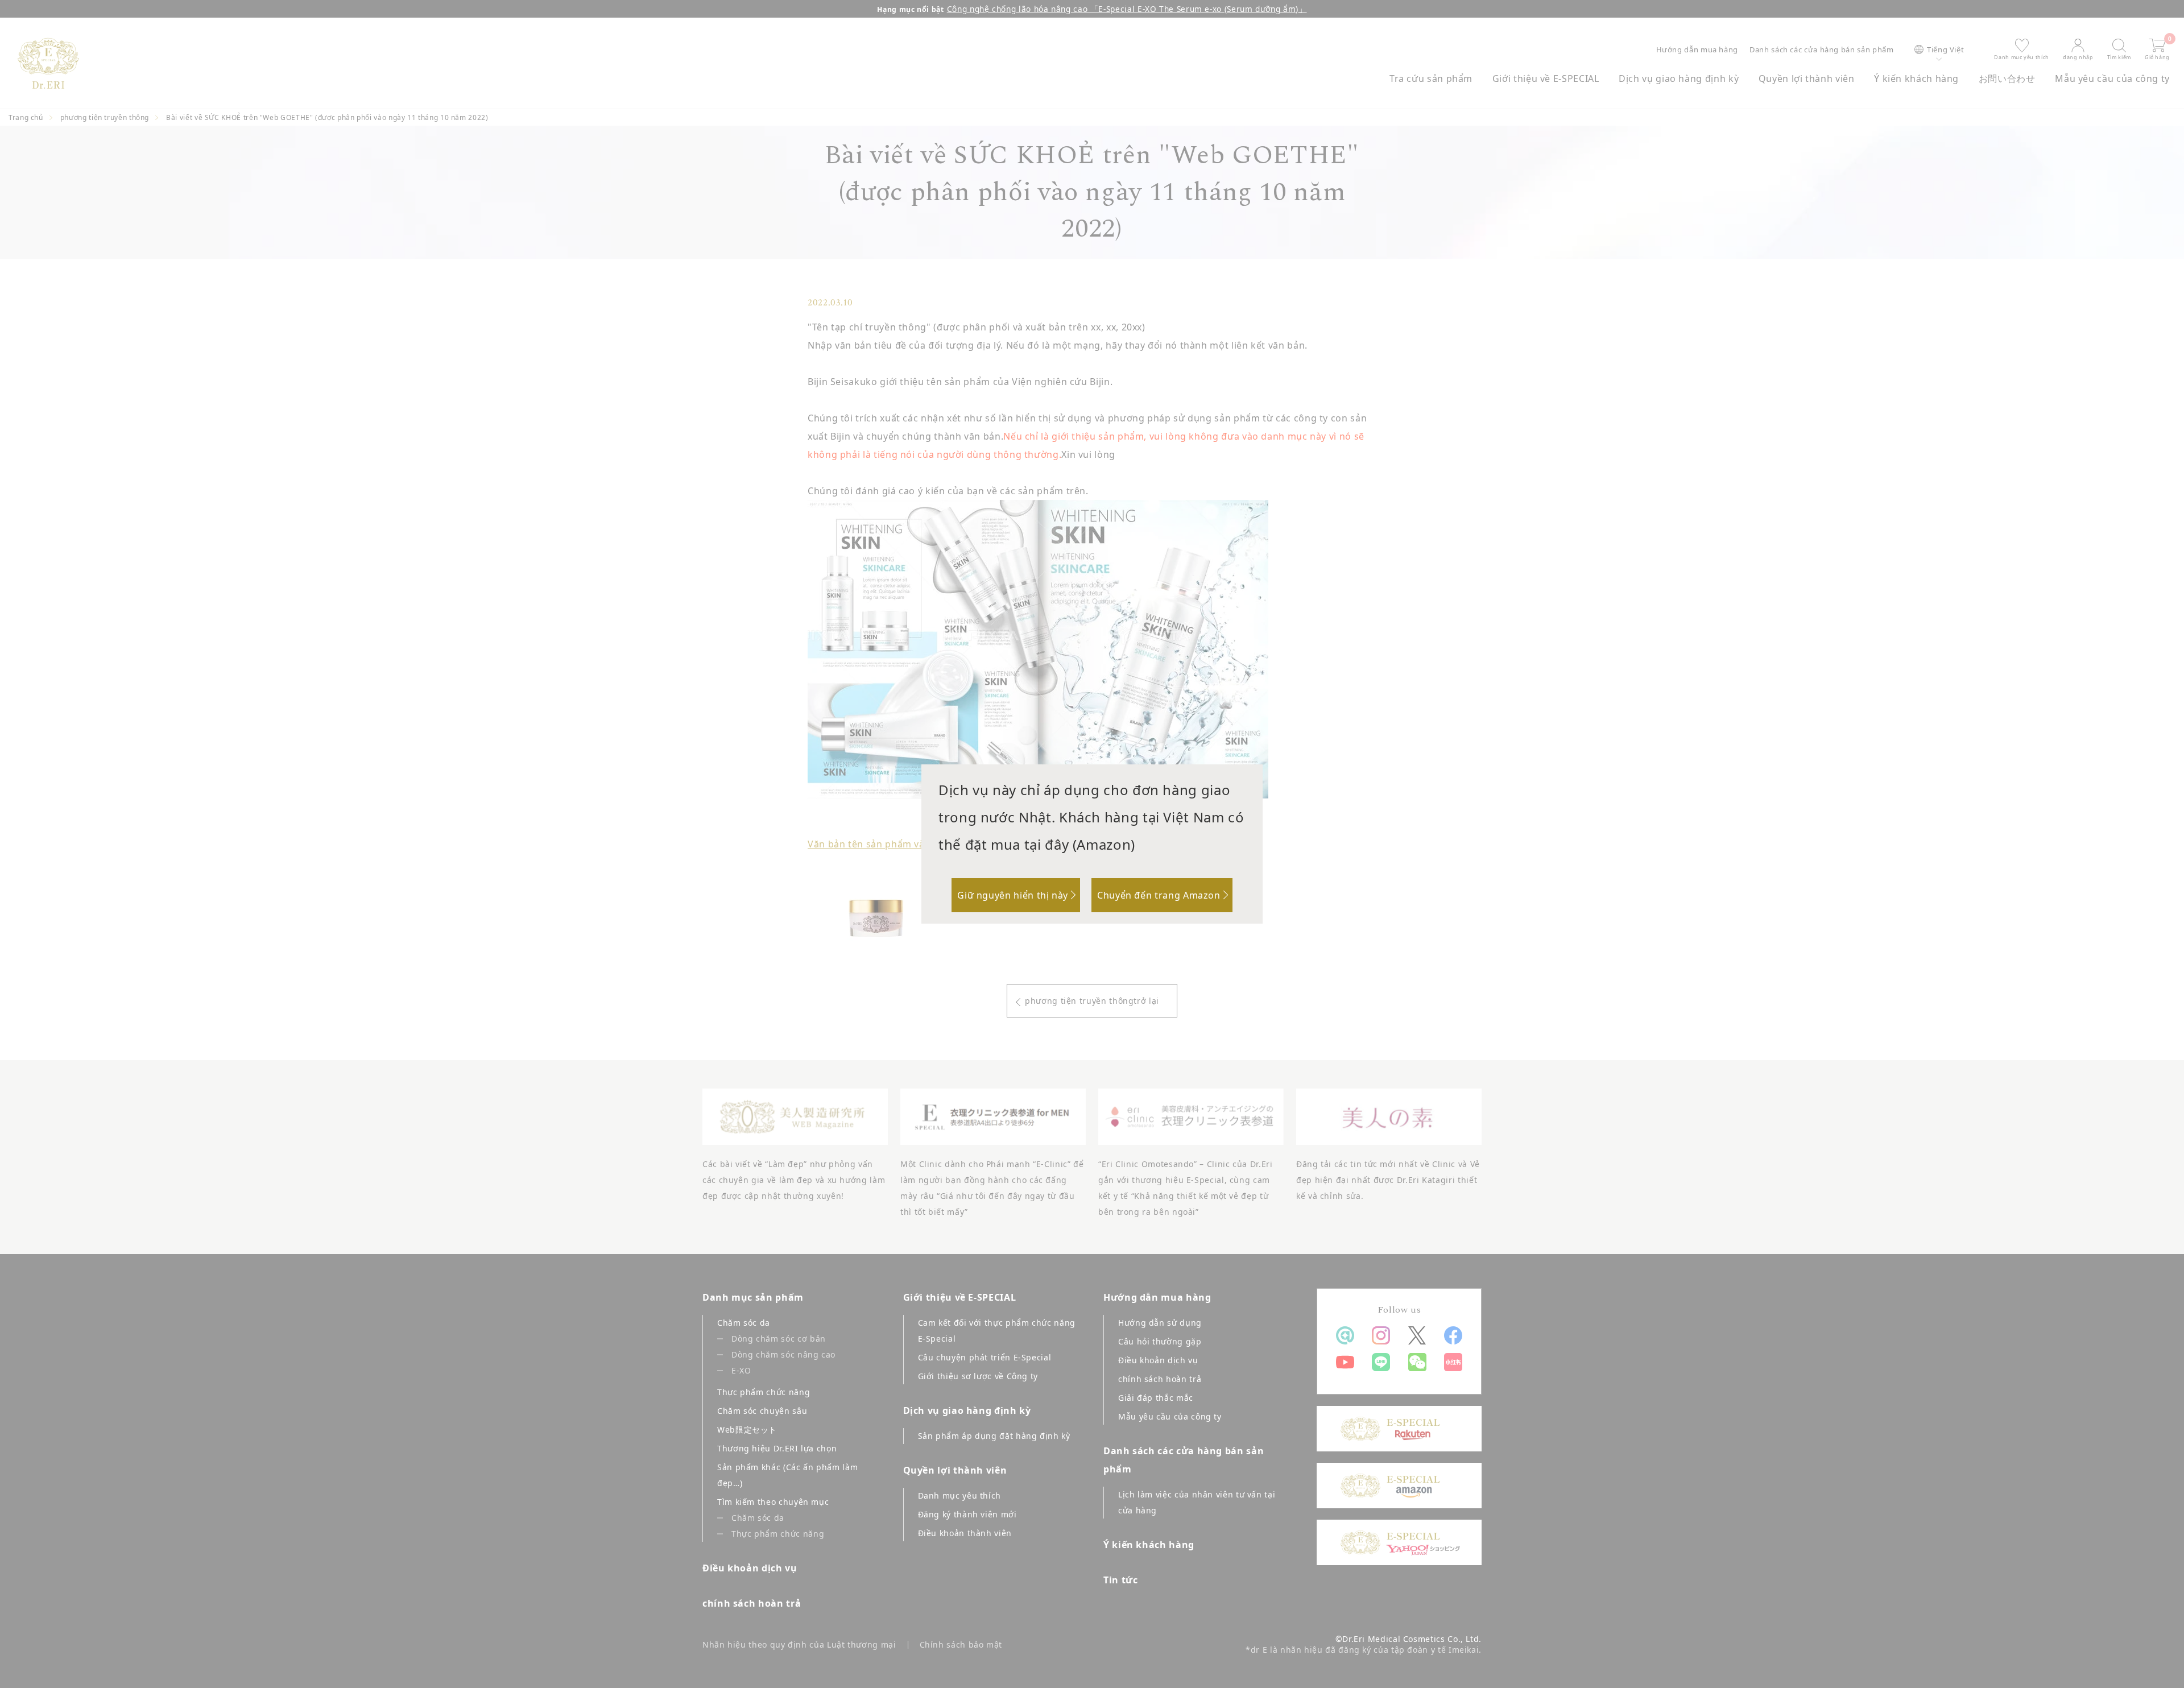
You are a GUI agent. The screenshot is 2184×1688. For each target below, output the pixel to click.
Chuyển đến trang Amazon (1159, 895)
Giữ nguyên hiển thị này (1013, 895)
